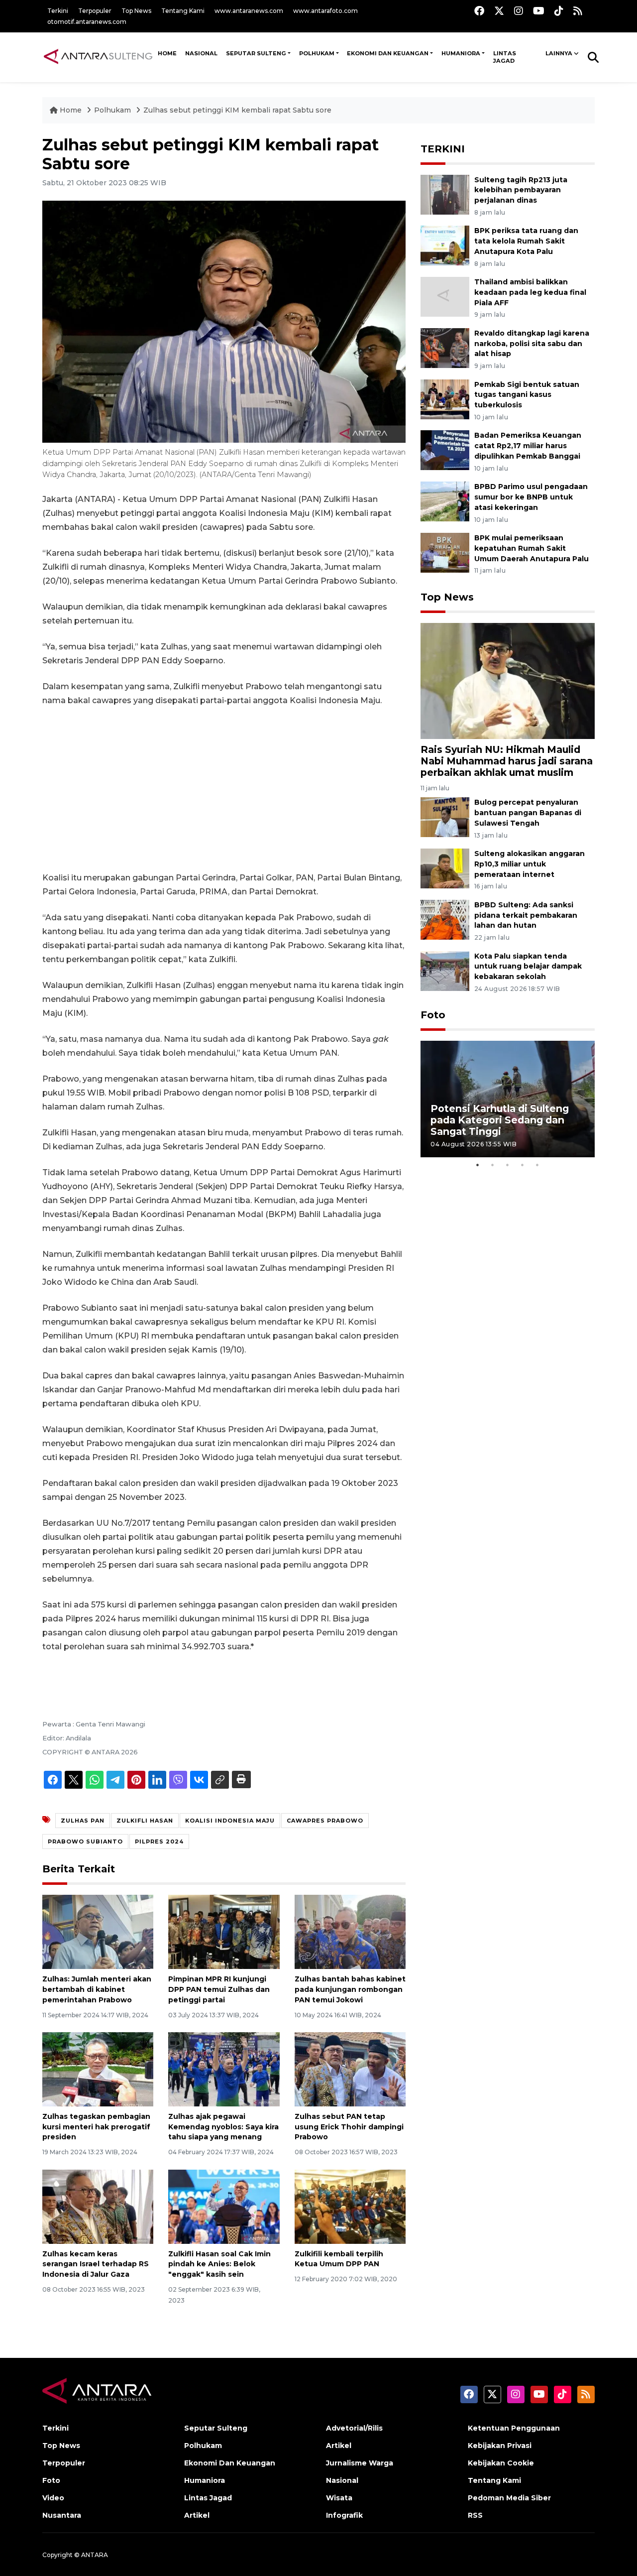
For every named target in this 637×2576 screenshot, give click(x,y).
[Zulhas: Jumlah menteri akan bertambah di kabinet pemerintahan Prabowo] (98, 1931)
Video (53, 2498)
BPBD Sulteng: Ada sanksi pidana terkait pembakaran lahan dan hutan (526, 915)
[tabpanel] (508, 1099)
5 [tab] (537, 1165)
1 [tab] (478, 1165)
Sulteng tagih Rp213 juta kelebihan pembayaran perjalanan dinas (521, 190)
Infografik (344, 2515)
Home (71, 110)
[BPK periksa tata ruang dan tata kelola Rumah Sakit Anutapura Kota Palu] (445, 245)
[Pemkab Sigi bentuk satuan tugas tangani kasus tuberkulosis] (445, 399)
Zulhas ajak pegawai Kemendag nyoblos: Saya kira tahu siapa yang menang (223, 2127)
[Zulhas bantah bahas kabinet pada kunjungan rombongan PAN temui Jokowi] (350, 1931)
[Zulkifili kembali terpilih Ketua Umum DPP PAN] (350, 2206)
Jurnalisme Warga (360, 2463)
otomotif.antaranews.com (87, 22)
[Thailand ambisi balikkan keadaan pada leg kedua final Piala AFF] (445, 296)
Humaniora (461, 53)
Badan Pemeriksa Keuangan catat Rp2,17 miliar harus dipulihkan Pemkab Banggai (528, 446)
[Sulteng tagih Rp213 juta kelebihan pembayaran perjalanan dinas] (445, 194)
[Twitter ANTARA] (499, 11)
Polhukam (317, 53)
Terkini (58, 11)
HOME (167, 53)
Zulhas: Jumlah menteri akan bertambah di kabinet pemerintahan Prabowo (97, 1989)
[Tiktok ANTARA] (559, 11)
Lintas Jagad (505, 57)
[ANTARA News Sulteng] (98, 57)
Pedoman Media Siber (509, 2498)
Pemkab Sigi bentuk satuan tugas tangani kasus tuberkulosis (527, 395)
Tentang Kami (183, 11)
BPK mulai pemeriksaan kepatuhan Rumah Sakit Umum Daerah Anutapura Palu (531, 548)
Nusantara (62, 2515)
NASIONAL (201, 53)
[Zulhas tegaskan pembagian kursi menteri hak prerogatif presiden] (98, 2069)
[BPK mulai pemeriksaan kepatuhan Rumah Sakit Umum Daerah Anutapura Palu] (445, 552)
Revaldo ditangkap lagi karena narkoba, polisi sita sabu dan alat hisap (532, 344)
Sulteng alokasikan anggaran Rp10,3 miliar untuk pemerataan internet (530, 864)
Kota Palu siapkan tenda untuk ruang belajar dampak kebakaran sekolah (528, 967)
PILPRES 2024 (159, 1841)
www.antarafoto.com (325, 11)
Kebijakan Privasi (500, 2446)
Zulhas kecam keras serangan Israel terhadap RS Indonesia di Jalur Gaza (96, 2264)
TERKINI (443, 149)
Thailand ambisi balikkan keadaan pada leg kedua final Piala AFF (530, 292)
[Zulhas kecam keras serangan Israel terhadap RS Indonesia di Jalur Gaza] (98, 2206)
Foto (433, 1015)
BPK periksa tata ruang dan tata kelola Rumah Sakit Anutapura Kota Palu (526, 241)
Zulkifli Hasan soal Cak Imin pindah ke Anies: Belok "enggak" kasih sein (219, 2264)
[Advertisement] (224, 789)
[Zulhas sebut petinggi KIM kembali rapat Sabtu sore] (508, 680)
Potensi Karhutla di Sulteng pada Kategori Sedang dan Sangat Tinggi (500, 1120)
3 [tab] (508, 1165)
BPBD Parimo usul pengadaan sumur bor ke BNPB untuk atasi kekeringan (531, 497)
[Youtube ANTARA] (539, 11)
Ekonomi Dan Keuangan (388, 53)
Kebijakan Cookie (501, 2463)
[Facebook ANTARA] (479, 11)
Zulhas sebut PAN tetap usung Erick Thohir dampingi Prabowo (349, 2127)
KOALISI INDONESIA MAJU (230, 1821)
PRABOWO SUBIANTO (85, 1841)
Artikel (197, 2515)
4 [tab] (523, 1165)
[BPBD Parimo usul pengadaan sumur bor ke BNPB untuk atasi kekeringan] (445, 501)
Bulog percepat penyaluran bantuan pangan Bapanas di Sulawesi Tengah (528, 813)
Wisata (339, 2498)
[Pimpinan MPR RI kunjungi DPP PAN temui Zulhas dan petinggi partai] (224, 1931)
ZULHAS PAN (83, 1821)
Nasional (342, 2480)
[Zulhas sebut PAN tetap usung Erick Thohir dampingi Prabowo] (350, 2069)
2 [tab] (493, 1165)
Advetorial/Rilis (354, 2428)
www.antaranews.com (249, 11)
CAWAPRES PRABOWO (325, 1821)
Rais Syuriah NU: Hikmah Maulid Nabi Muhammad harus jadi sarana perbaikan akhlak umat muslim (507, 761)
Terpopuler (95, 11)
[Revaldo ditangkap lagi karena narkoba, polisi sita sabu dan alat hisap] (445, 347)
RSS (475, 2515)
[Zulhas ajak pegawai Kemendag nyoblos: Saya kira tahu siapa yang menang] (224, 2069)
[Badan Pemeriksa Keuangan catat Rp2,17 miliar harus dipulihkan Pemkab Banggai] (445, 450)
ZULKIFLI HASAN (145, 1821)
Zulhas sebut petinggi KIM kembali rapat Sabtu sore (237, 110)
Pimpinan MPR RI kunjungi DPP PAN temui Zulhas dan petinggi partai (219, 1989)
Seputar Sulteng (256, 53)
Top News (136, 11)
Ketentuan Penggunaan (514, 2428)
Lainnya (559, 53)
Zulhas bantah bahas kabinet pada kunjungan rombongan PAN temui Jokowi (350, 1989)
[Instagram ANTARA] (519, 11)
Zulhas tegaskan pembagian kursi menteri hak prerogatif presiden (96, 2127)
